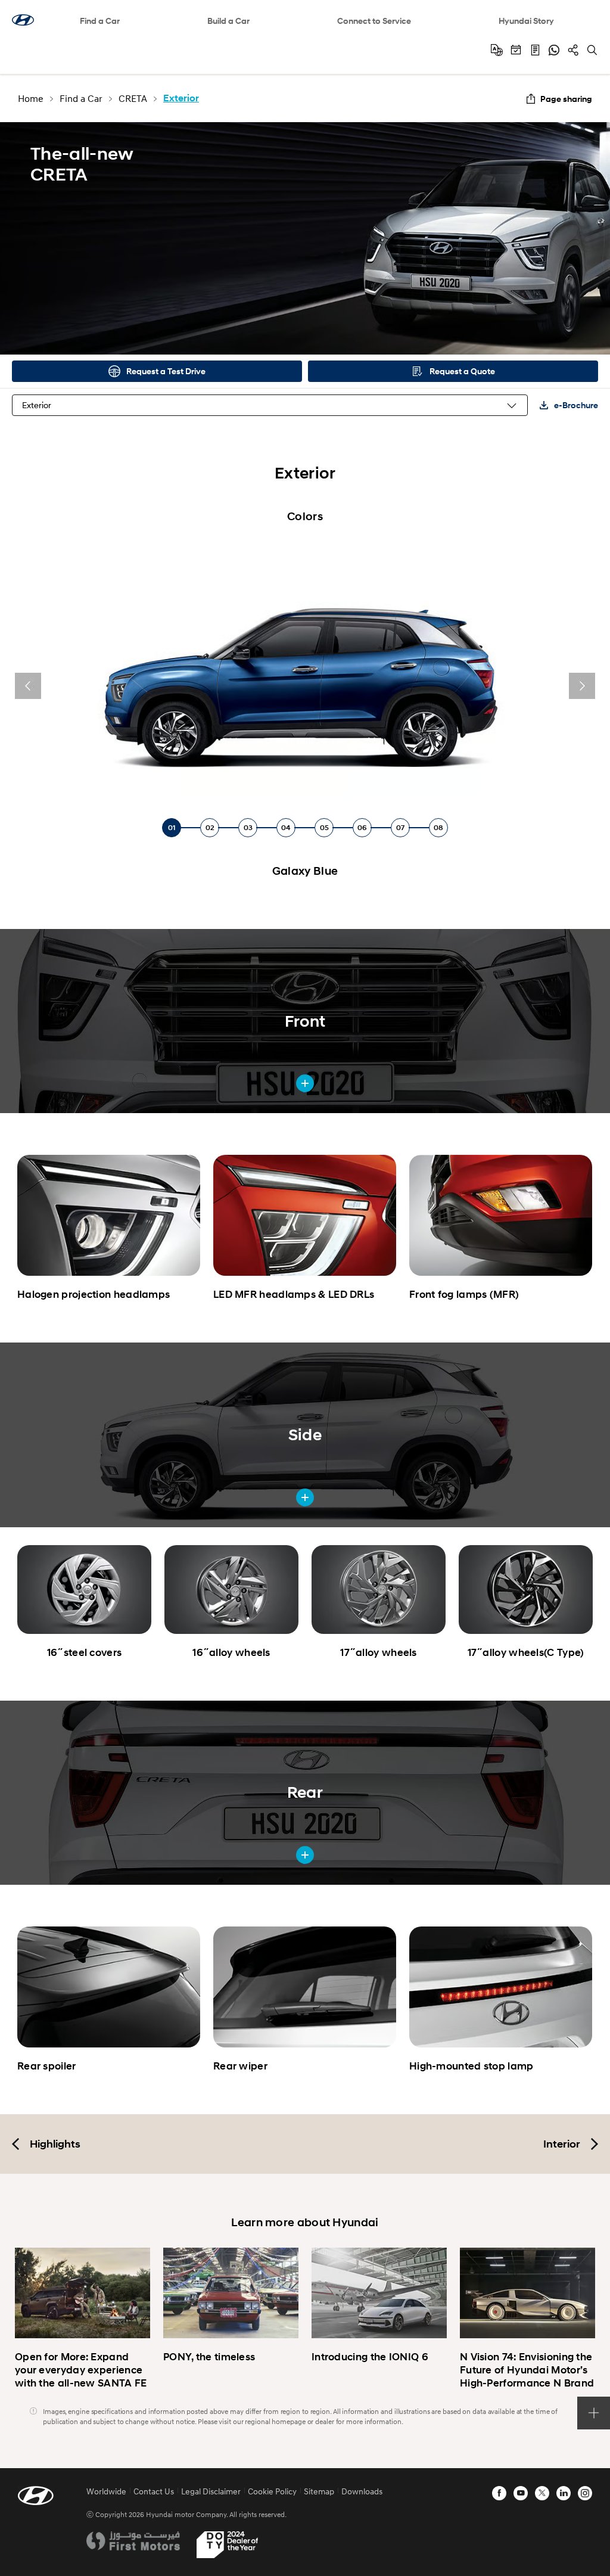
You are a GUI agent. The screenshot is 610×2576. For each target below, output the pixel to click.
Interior (562, 2144)
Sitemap (319, 2491)
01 (172, 827)
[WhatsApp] (554, 50)
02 (210, 827)
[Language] (497, 50)
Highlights (55, 2144)
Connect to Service (374, 21)
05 (324, 827)
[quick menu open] (594, 2413)
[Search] (592, 50)
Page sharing (566, 99)
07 (400, 827)
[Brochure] (535, 50)
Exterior (37, 405)
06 (362, 827)
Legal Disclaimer (211, 2491)
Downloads (362, 2491)
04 (286, 827)
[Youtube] (521, 2493)
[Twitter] (542, 2493)
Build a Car (228, 21)
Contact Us (154, 2491)
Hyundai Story (526, 21)
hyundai (23, 20)
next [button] (582, 686)
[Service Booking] (516, 50)
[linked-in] (564, 2493)
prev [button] (28, 686)
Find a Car (100, 21)
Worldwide (106, 2491)
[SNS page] (573, 50)
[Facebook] (499, 2493)
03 (248, 827)
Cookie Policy (272, 2491)
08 (438, 827)
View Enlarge (305, 1083)
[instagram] (585, 2493)
